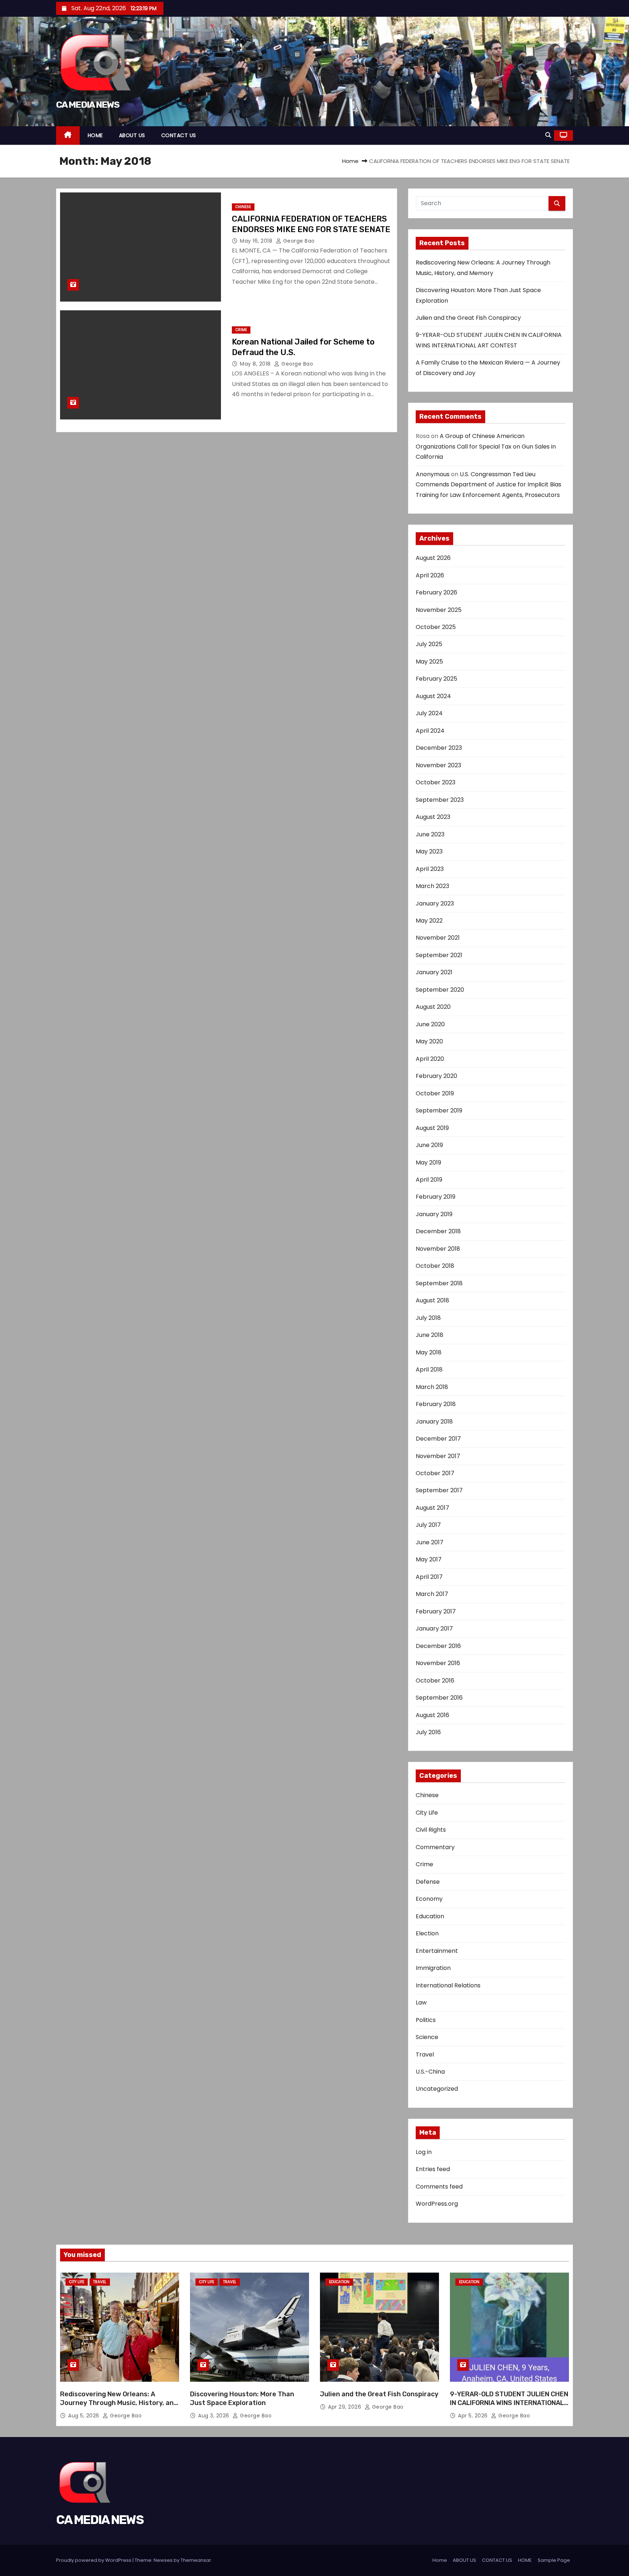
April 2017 (429, 1577)
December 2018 (438, 1231)
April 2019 (429, 1180)
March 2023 (432, 886)
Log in (424, 2152)
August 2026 (433, 558)
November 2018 (438, 1249)
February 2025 (436, 679)
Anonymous (433, 474)
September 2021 (439, 955)
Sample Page (554, 2560)
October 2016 (435, 1681)
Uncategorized (437, 2089)
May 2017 (429, 1559)
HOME (95, 135)
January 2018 (434, 1422)
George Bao (298, 241)
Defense (428, 1882)
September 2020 (440, 990)
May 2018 (429, 1352)
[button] (548, 135)
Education (430, 1916)
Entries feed (433, 2169)
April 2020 (430, 1059)
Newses (163, 2560)
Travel (425, 2055)
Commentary (435, 1847)
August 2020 (433, 1007)
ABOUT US (132, 135)
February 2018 (436, 1404)
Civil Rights (431, 1830)
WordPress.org (437, 2204)
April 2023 (430, 869)
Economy (429, 1899)
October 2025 (436, 627)
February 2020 (436, 1076)
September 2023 (440, 800)
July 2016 (428, 1732)
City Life (427, 1813)
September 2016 (439, 1698)
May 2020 (429, 1041)
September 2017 (439, 1490)
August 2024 (433, 696)
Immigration (433, 1968)
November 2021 (438, 938)
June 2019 (429, 1145)
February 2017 (436, 1611)
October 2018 (435, 1266)
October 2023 (436, 782)
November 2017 (438, 1456)
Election (427, 1933)
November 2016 (438, 1663)
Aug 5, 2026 (84, 2416)
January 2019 (434, 1214)
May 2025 (429, 662)
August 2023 (433, 817)
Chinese (243, 207)
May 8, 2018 (256, 364)
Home (350, 161)
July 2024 (429, 713)
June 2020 (430, 1024)
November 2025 (439, 610)
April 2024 (430, 731)
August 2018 (432, 1300)
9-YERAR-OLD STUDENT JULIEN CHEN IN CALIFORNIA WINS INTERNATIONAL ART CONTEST (509, 2403)
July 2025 (429, 644)
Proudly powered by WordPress (94, 2560)
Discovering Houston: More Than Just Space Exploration (242, 2398)
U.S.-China (430, 2072)
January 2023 (435, 903)
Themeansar (196, 2560)
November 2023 (438, 765)
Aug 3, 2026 (214, 2416)
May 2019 (428, 1162)
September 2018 (439, 1283)
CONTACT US (179, 135)
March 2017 (432, 1594)
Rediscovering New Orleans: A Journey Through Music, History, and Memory (119, 2403)
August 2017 (432, 1508)
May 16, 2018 (257, 241)
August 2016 (432, 1715)
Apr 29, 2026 (345, 2407)
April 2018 (429, 1369)
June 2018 (430, 1335)
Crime (241, 330)
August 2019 (432, 1128)
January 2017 (434, 1629)
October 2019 (435, 1093)
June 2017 (430, 1542)
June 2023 (430, 834)
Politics (426, 2020)
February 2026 (436, 592)
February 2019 (436, 1197)
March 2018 (432, 1387)
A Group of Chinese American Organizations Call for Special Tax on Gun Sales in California (486, 446)
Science (427, 2037)
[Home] (68, 136)
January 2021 (434, 972)
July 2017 (428, 1525)
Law (421, 2002)
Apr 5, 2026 (474, 2416)
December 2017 (438, 1439)
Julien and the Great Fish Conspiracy (468, 318)
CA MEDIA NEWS (88, 105)
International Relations (448, 1985)
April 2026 (430, 575)
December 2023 (439, 748)
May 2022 (429, 921)
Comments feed (439, 2187)
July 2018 (428, 1318)
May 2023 (429, 851)
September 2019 (439, 1110)
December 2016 (438, 1646)
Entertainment (437, 1951)
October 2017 (435, 1473)
